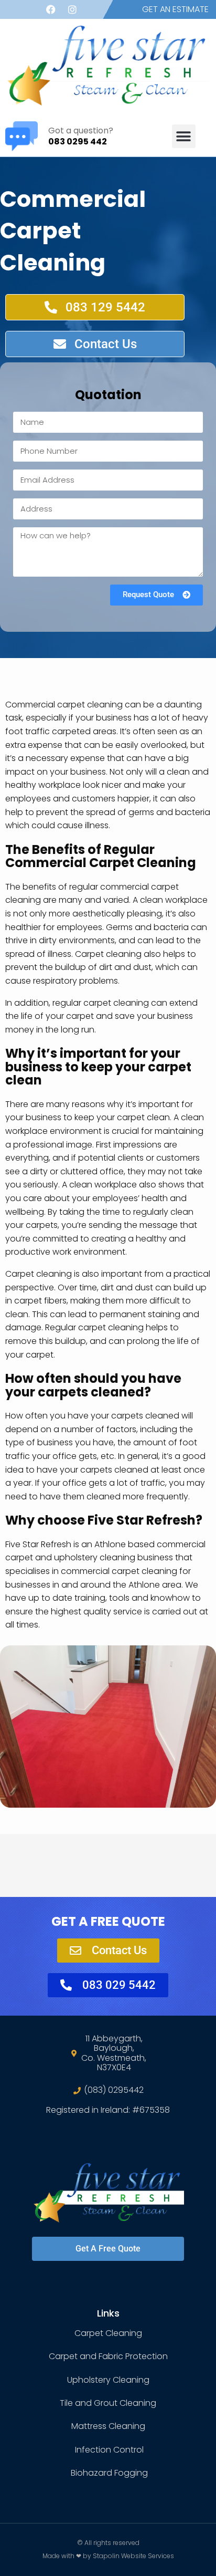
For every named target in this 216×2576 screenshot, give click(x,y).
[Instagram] (72, 9)
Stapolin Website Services (133, 2556)
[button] (184, 136)
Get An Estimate (175, 9)
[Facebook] (51, 9)
